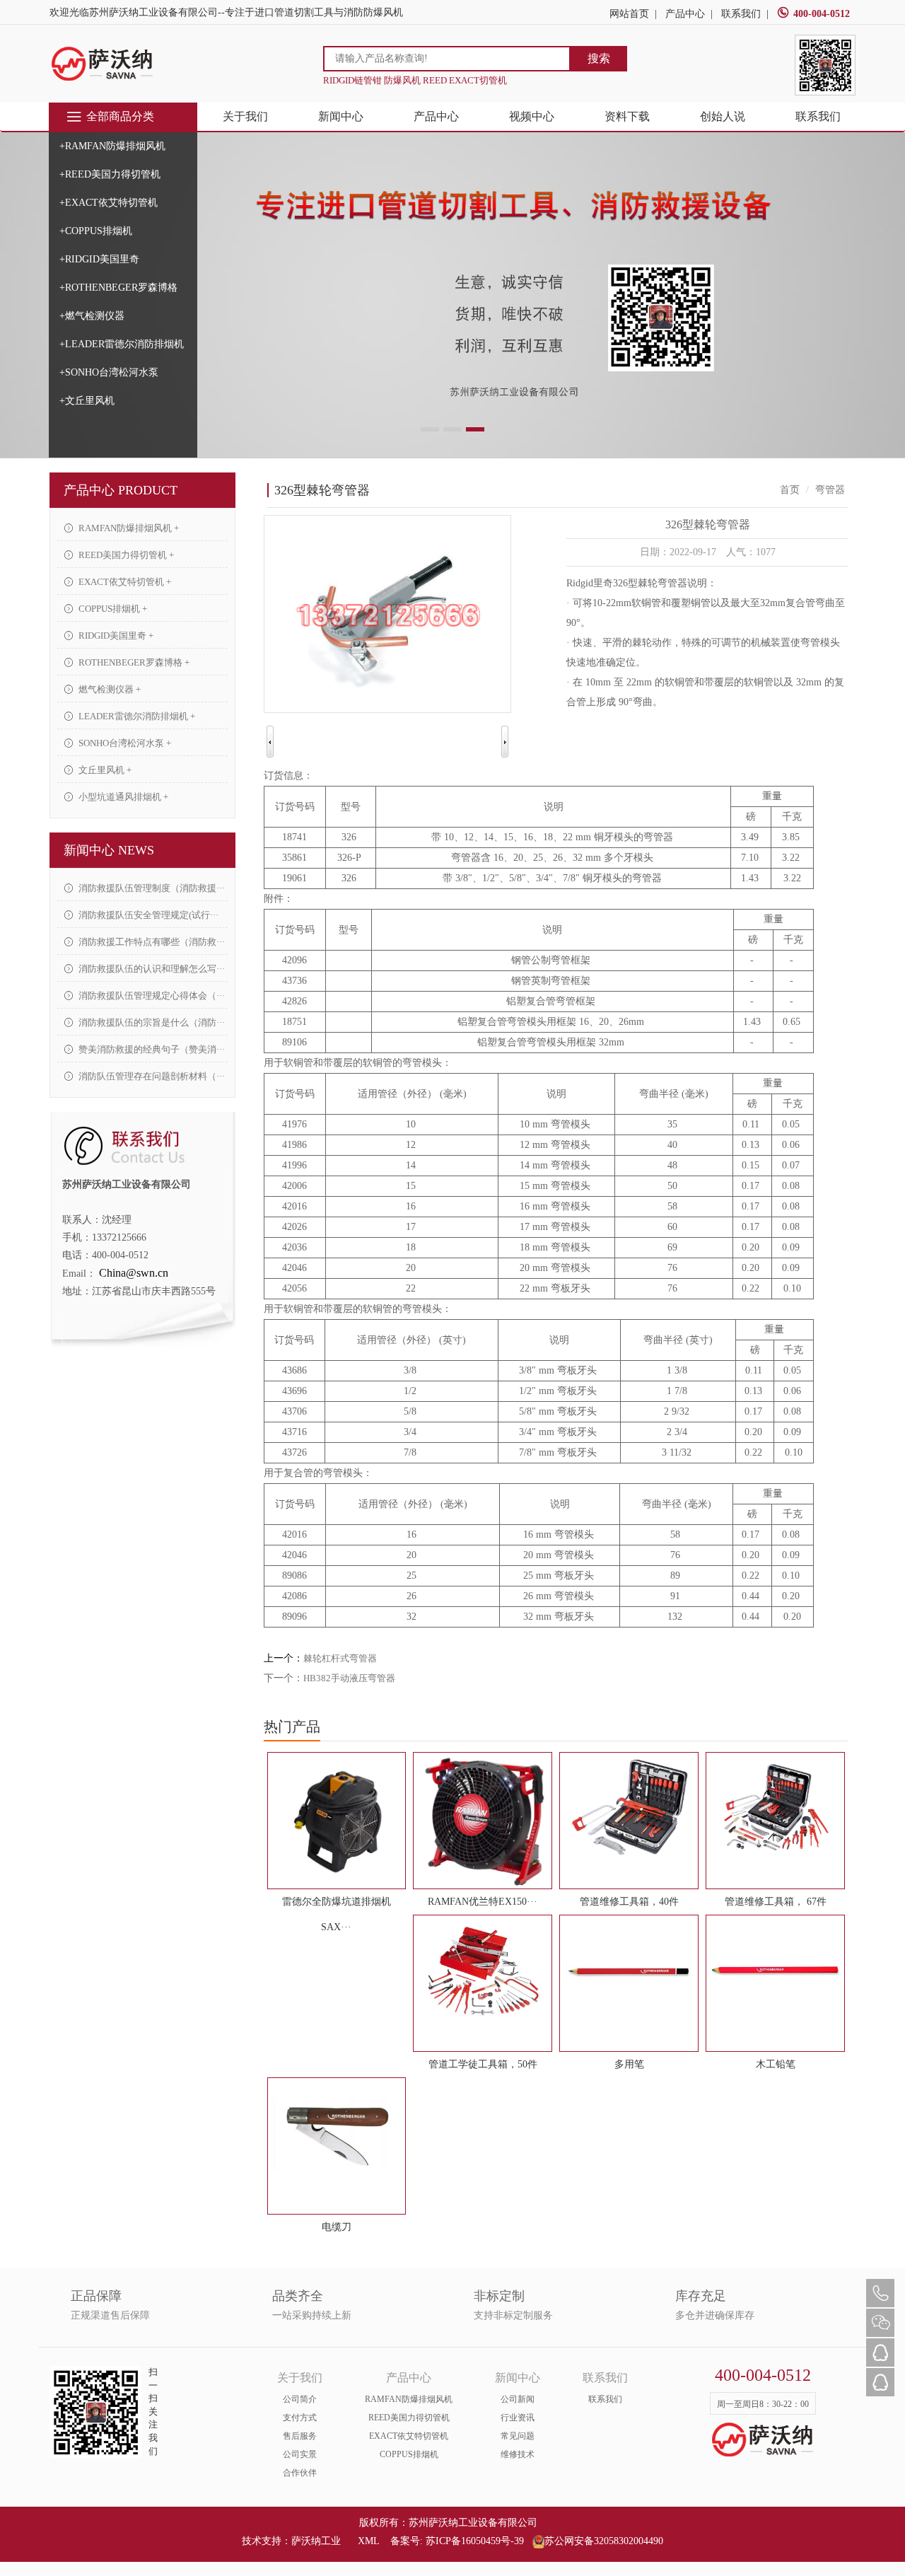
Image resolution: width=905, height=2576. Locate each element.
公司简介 (300, 2399)
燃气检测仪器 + (109, 689)
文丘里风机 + (104, 770)
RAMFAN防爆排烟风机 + (128, 528)
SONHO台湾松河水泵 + (124, 743)
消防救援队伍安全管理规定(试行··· (147, 915)
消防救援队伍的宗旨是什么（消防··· (151, 1022)
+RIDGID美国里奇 (99, 259)
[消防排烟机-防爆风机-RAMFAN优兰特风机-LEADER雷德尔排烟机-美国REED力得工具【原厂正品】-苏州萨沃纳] (103, 63)
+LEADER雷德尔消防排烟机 (122, 344)
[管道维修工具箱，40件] (629, 1809)
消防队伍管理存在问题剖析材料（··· (151, 1076)
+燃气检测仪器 (92, 316)
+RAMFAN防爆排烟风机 (112, 146)
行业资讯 (518, 2418)
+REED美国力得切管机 (110, 174)
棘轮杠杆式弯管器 (340, 1658)
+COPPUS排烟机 (96, 231)
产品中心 (685, 14)
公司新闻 (518, 2399)
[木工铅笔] (775, 1971)
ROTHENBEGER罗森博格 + (133, 662)
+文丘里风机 (87, 401)
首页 (790, 490)
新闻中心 (341, 116)
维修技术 (518, 2454)
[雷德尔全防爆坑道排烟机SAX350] (337, 1821)
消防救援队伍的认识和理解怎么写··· (151, 969)
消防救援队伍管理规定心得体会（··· (151, 996)
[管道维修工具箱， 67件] (775, 1809)
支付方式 (300, 2418)
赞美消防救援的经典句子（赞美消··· (151, 1049)
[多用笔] (629, 1971)
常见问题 (518, 2436)
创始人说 (723, 116)
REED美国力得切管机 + (125, 555)
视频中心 (532, 116)
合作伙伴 (300, 2473)
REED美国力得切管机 (409, 2418)
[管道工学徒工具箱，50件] (483, 1971)
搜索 (599, 58)
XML (368, 2541)
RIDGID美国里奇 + (115, 636)
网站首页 (629, 14)
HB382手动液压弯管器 (349, 1678)
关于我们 (245, 116)
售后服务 (300, 2436)
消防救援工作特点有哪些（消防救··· (151, 942)
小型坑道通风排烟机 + (122, 797)
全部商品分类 (120, 116)
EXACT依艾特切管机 (409, 2436)
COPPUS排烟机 (409, 2454)
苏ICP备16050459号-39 (475, 2541)
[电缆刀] (337, 2134)
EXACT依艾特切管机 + (124, 582)
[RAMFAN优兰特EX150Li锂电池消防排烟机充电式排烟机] (483, 1821)
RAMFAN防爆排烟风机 (409, 2399)
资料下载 (627, 116)
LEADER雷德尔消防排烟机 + (136, 716)
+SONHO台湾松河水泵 (109, 372)
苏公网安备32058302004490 (604, 2541)
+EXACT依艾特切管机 (109, 203)
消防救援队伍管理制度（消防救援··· (151, 888)
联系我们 (741, 14)
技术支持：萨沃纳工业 (291, 2541)
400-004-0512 (822, 14)
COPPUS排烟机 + (112, 609)
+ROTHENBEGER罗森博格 (118, 288)
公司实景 (300, 2454)
